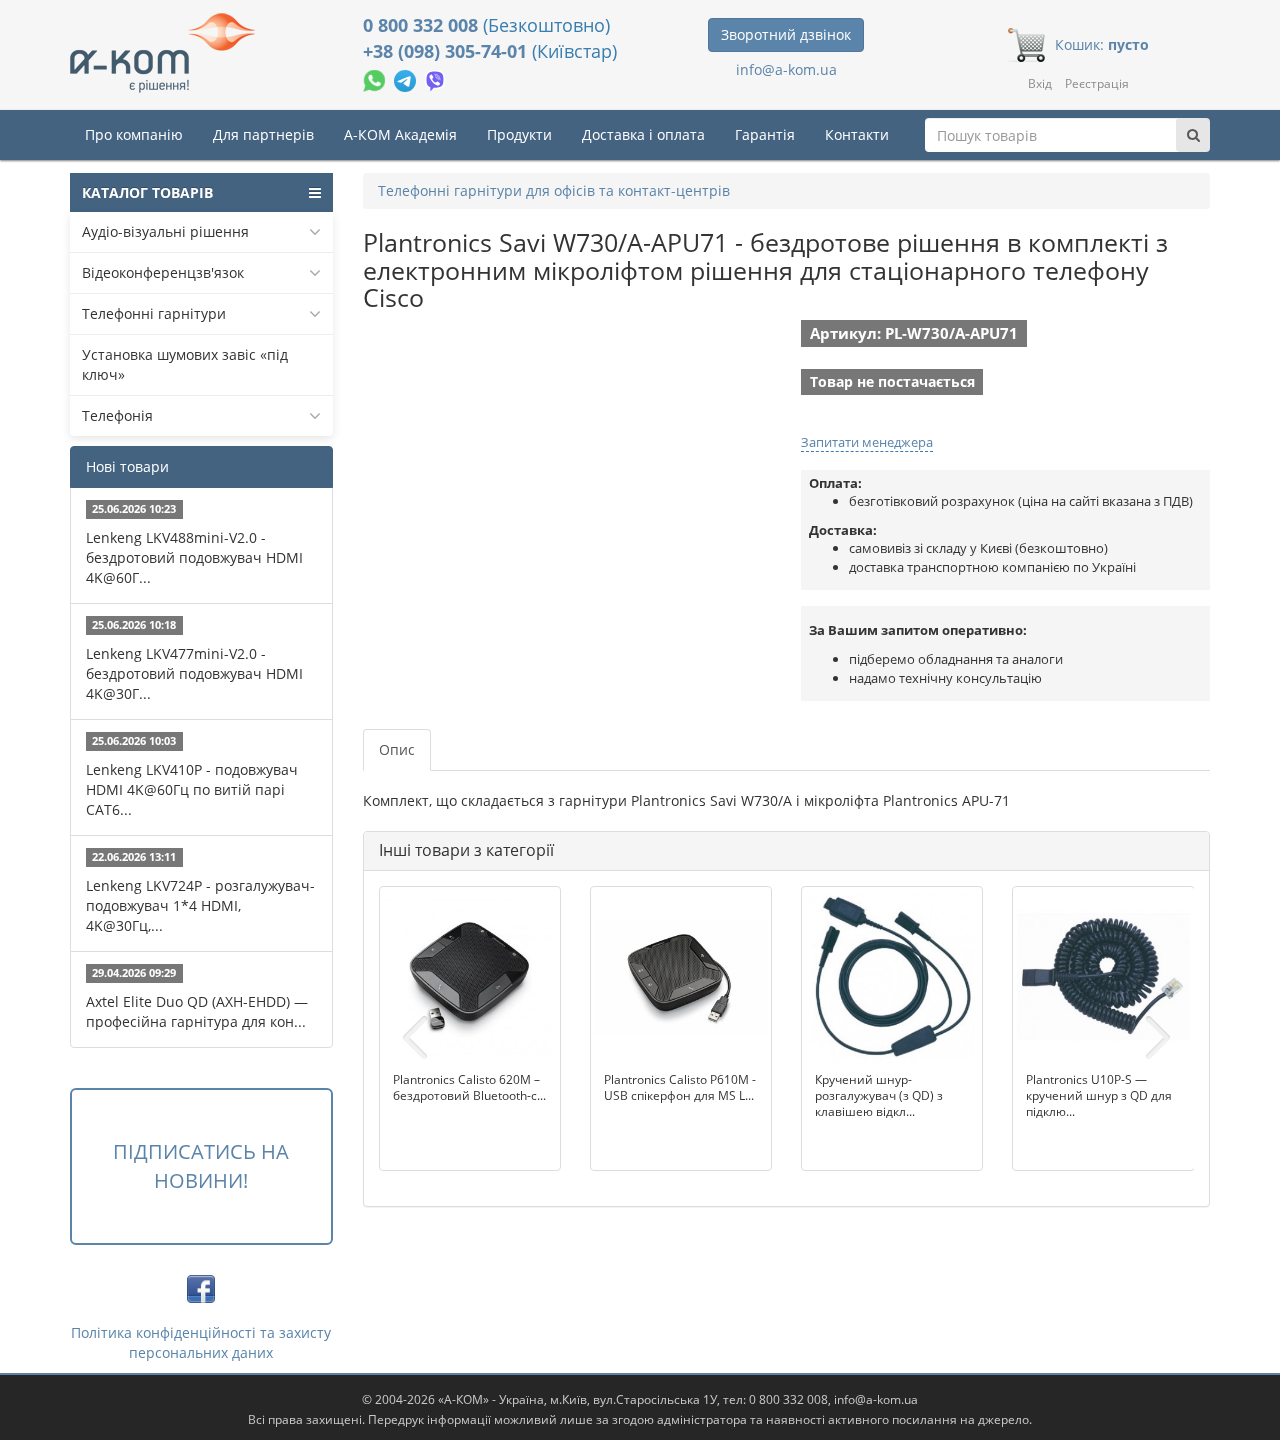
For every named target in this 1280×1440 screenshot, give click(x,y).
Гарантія (765, 134)
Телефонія (117, 415)
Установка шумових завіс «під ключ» (185, 364)
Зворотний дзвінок (786, 34)
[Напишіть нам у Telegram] (407, 78)
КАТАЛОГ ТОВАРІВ (147, 192)
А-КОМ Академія (400, 134)
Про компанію (134, 134)
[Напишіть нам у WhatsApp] (376, 78)
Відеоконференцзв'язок (163, 272)
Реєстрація (1097, 83)
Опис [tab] (397, 749)
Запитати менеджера (867, 442)
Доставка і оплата (643, 134)
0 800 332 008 (423, 25)
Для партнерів (263, 134)
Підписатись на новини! (201, 1166)
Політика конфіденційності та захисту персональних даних (201, 1342)
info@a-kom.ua (786, 69)
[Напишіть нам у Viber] (435, 78)
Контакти (857, 134)
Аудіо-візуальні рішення (165, 231)
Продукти (519, 134)
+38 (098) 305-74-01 (447, 51)
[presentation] (415, 1038)
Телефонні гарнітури (154, 313)
